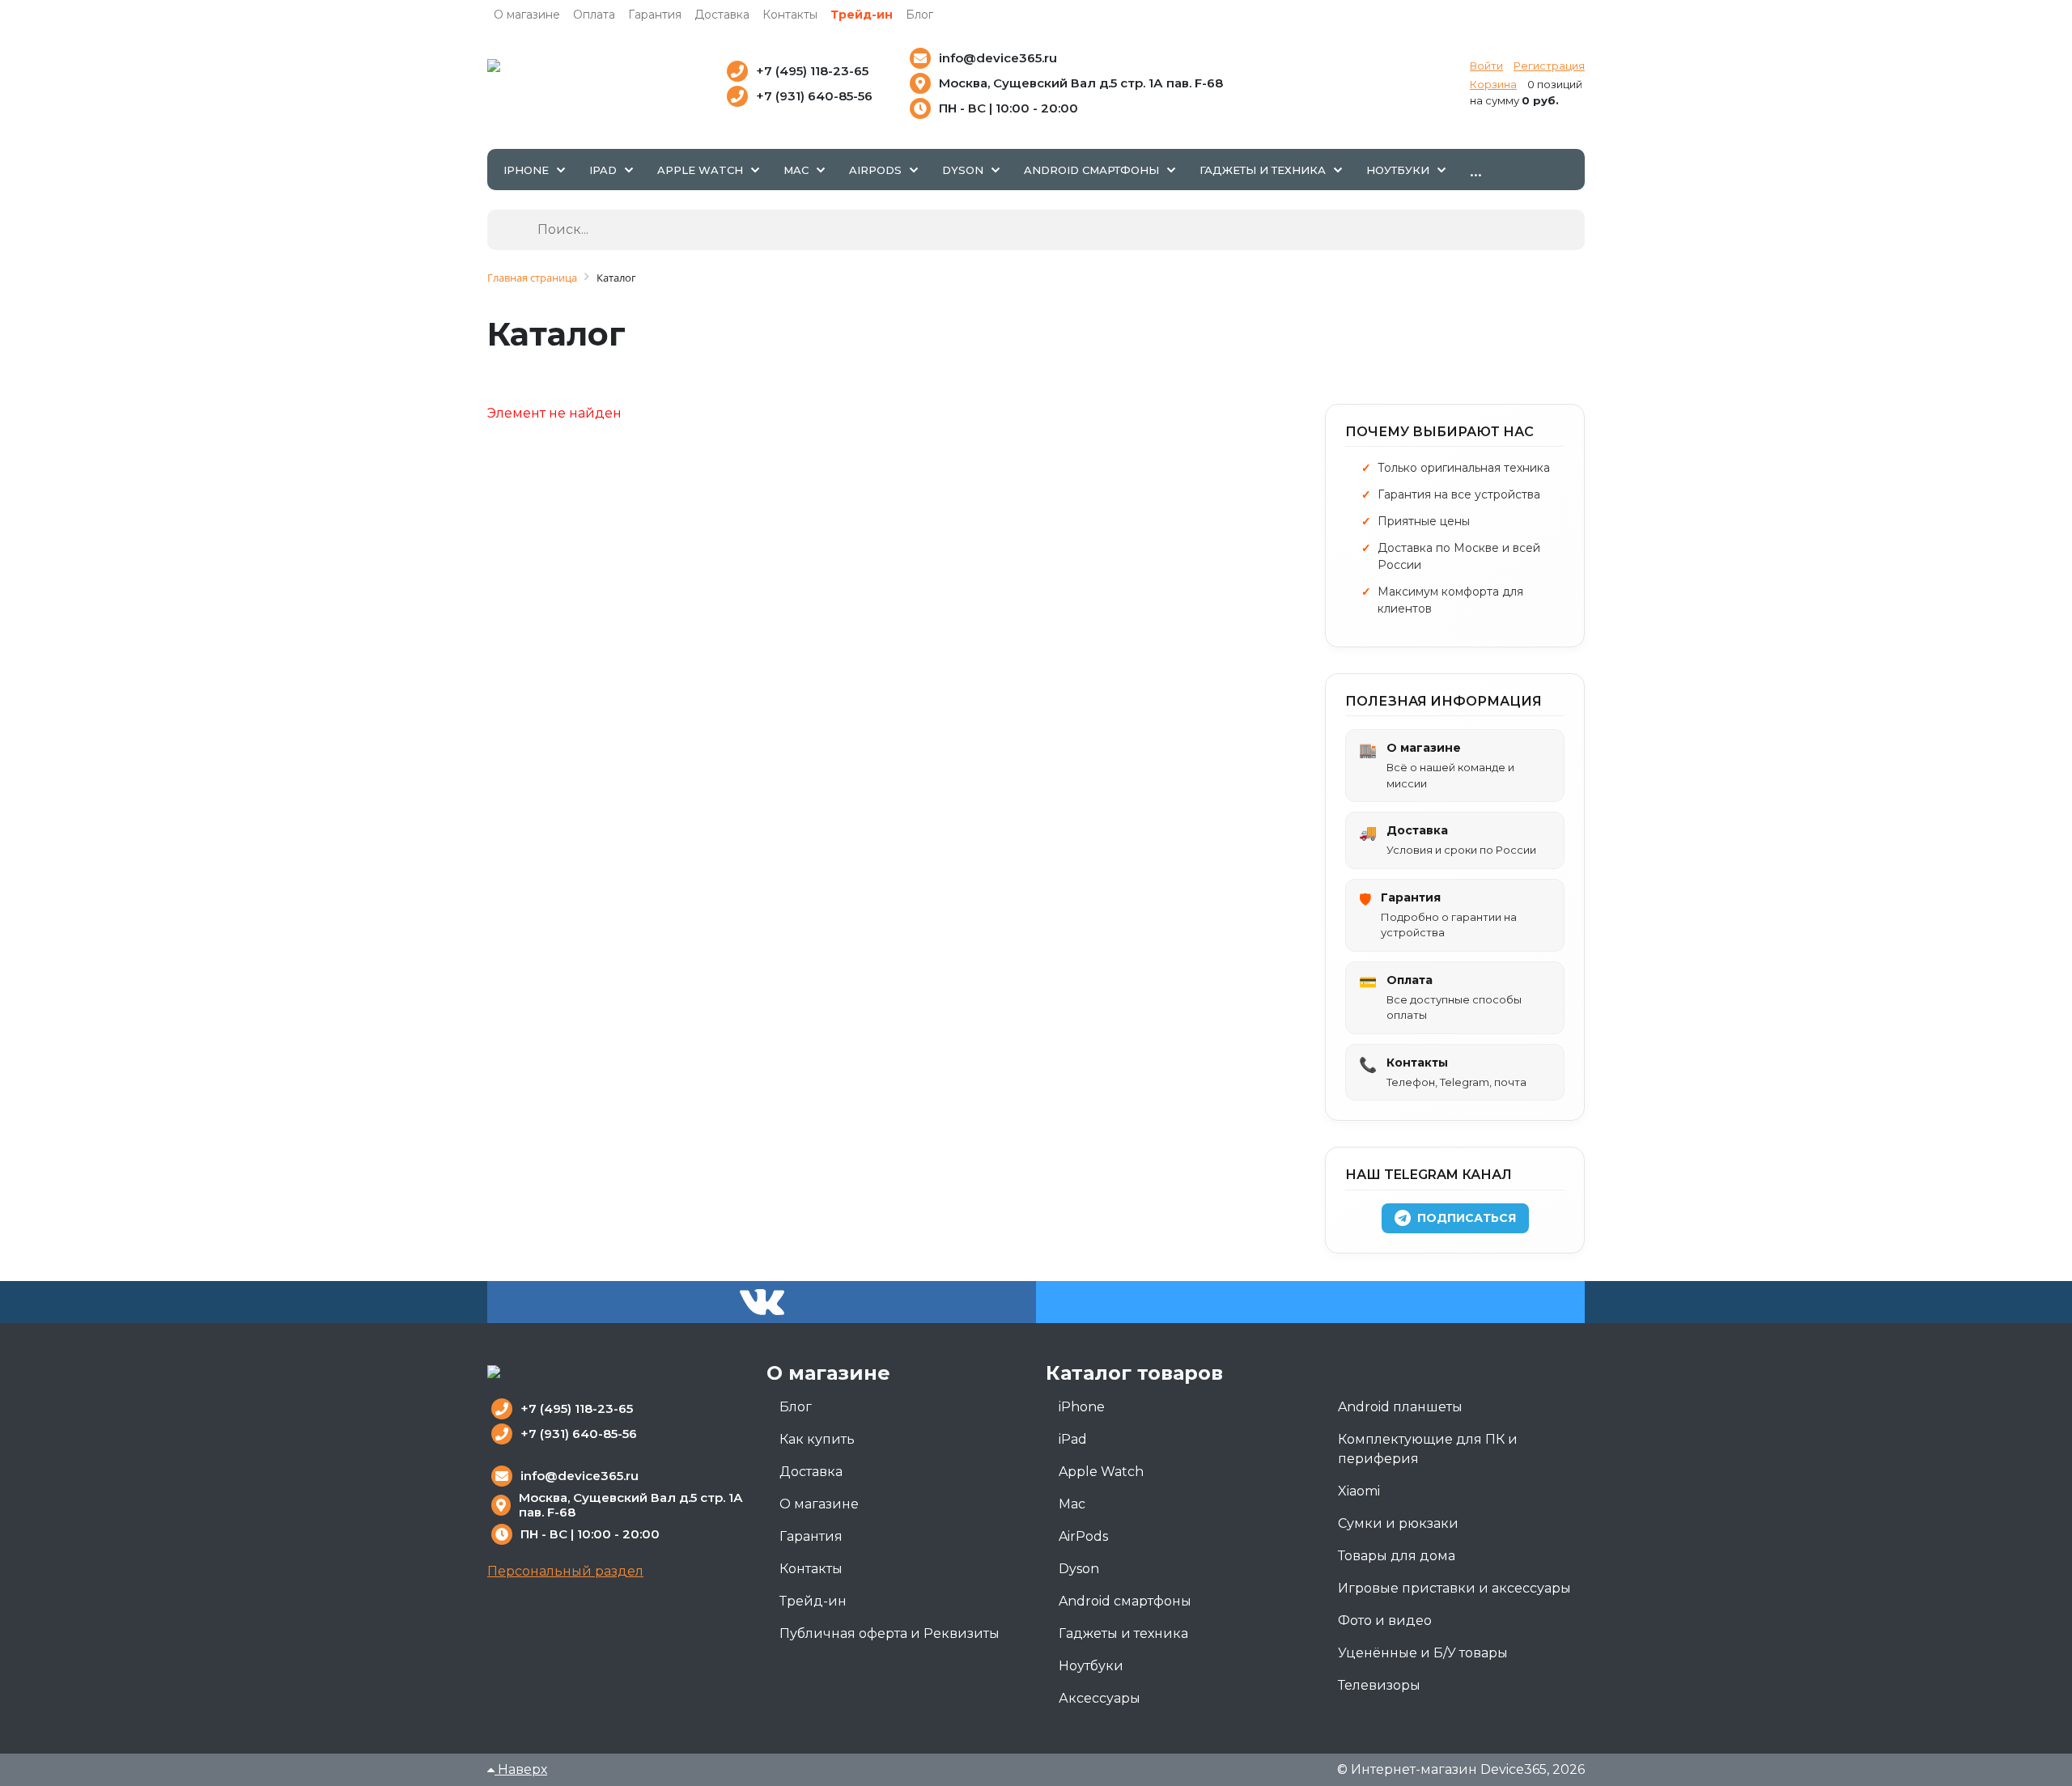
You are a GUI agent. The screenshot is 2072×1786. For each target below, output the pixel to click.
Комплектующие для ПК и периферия (1428, 1449)
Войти (1486, 66)
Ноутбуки (1091, 1666)
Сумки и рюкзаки (1398, 1523)
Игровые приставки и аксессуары (1454, 1588)
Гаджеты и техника (1123, 1633)
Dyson (1079, 1569)
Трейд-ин (862, 15)
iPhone (1082, 1407)
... (1476, 169)
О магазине (527, 15)
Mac (1072, 1504)
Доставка (722, 15)
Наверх (521, 1769)
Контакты (790, 15)
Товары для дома (1397, 1556)
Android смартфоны (1125, 1601)
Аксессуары (1100, 1698)
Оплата (594, 15)
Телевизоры (1379, 1685)
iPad (1073, 1439)
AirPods (1083, 1536)
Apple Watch (1101, 1472)
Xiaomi (1359, 1491)
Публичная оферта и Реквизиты (890, 1633)
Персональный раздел (565, 1571)
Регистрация (1549, 66)
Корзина (1493, 84)
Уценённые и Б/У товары (1423, 1653)
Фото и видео (1385, 1621)
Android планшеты (1400, 1407)
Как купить (817, 1439)
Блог (919, 15)
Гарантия (655, 15)
